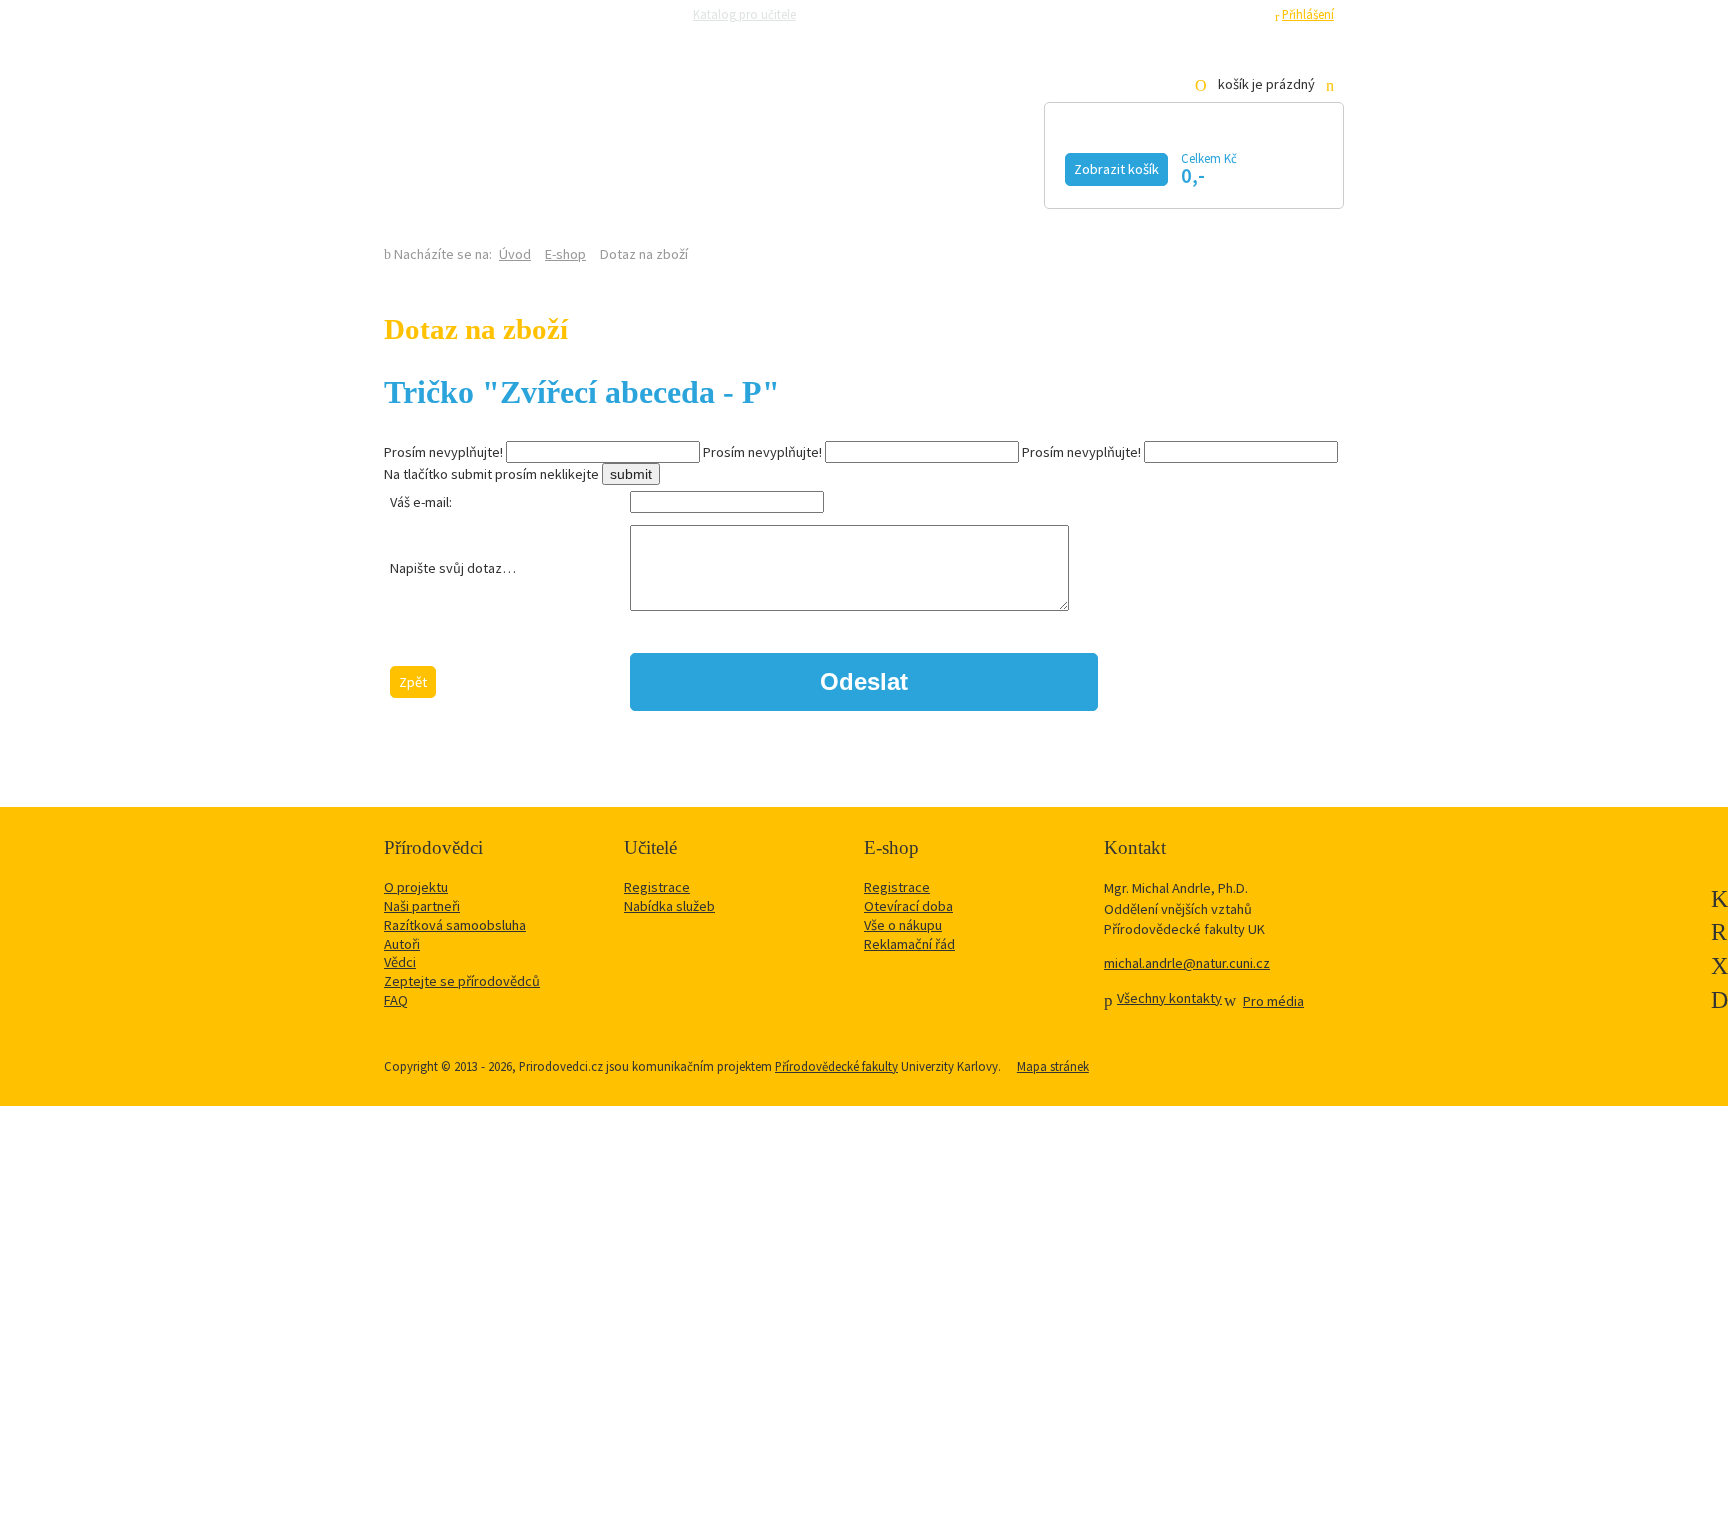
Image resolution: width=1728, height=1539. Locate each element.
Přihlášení (1308, 14)
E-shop (565, 254)
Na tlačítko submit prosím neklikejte (491, 474)
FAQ (396, 1000)
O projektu (416, 887)
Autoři (402, 944)
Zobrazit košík (1116, 169)
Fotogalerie (988, 167)
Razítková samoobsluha (1032, 14)
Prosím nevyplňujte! (443, 452)
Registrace (1234, 14)
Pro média (1139, 14)
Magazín (716, 167)
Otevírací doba (908, 906)
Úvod (515, 254)
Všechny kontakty (1169, 998)
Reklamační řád (909, 944)
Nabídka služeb (669, 906)
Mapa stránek (1053, 1066)
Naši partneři (422, 906)
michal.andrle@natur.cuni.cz (1187, 963)
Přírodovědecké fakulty (836, 1066)
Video (842, 167)
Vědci (400, 962)
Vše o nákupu (903, 925)
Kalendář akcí (549, 167)
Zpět (413, 682)
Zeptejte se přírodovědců (886, 14)
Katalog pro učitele (744, 14)
